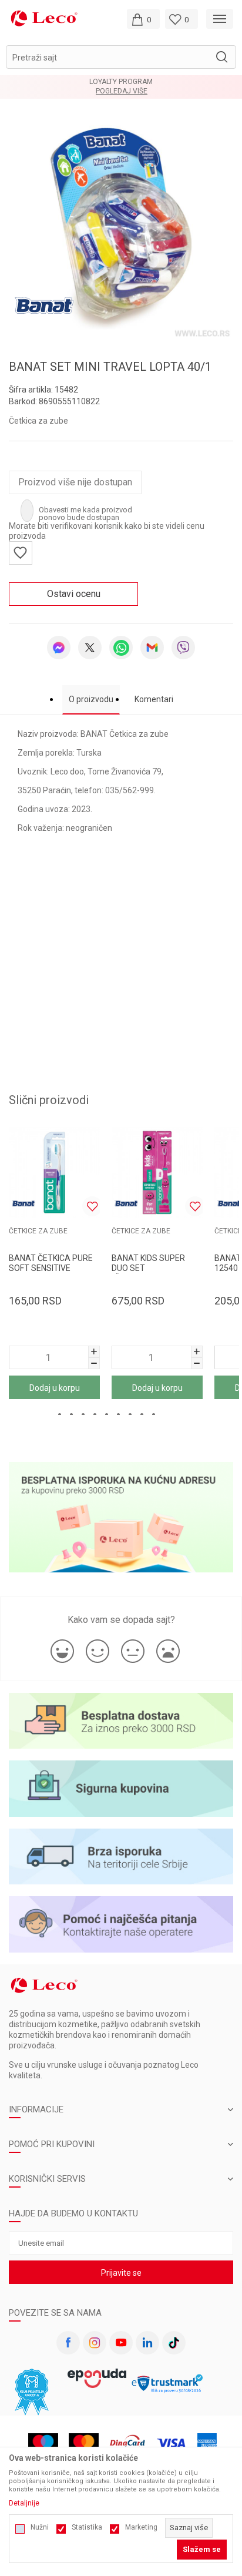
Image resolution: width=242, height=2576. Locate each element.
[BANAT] (44, 305)
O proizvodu (91, 699)
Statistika (87, 2527)
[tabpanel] (121, 229)
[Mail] (152, 648)
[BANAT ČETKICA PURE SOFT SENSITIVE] (54, 1173)
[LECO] (44, 18)
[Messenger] (59, 648)
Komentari (154, 699)
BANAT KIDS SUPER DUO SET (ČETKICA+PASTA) (148, 1268)
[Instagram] (95, 2343)
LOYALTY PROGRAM (121, 82)
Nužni (40, 2527)
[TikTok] (174, 2343)
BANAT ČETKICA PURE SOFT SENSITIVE (51, 1263)
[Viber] (183, 648)
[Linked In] (147, 2343)
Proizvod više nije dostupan (75, 482)
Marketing (141, 2527)
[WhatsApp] (121, 648)
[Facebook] (68, 2343)
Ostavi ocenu (74, 594)
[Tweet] (90, 648)
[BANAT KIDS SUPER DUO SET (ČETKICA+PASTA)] (157, 1173)
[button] (121, 57)
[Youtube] (121, 2343)
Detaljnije (24, 2503)
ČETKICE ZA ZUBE (38, 1231)
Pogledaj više (122, 91)
